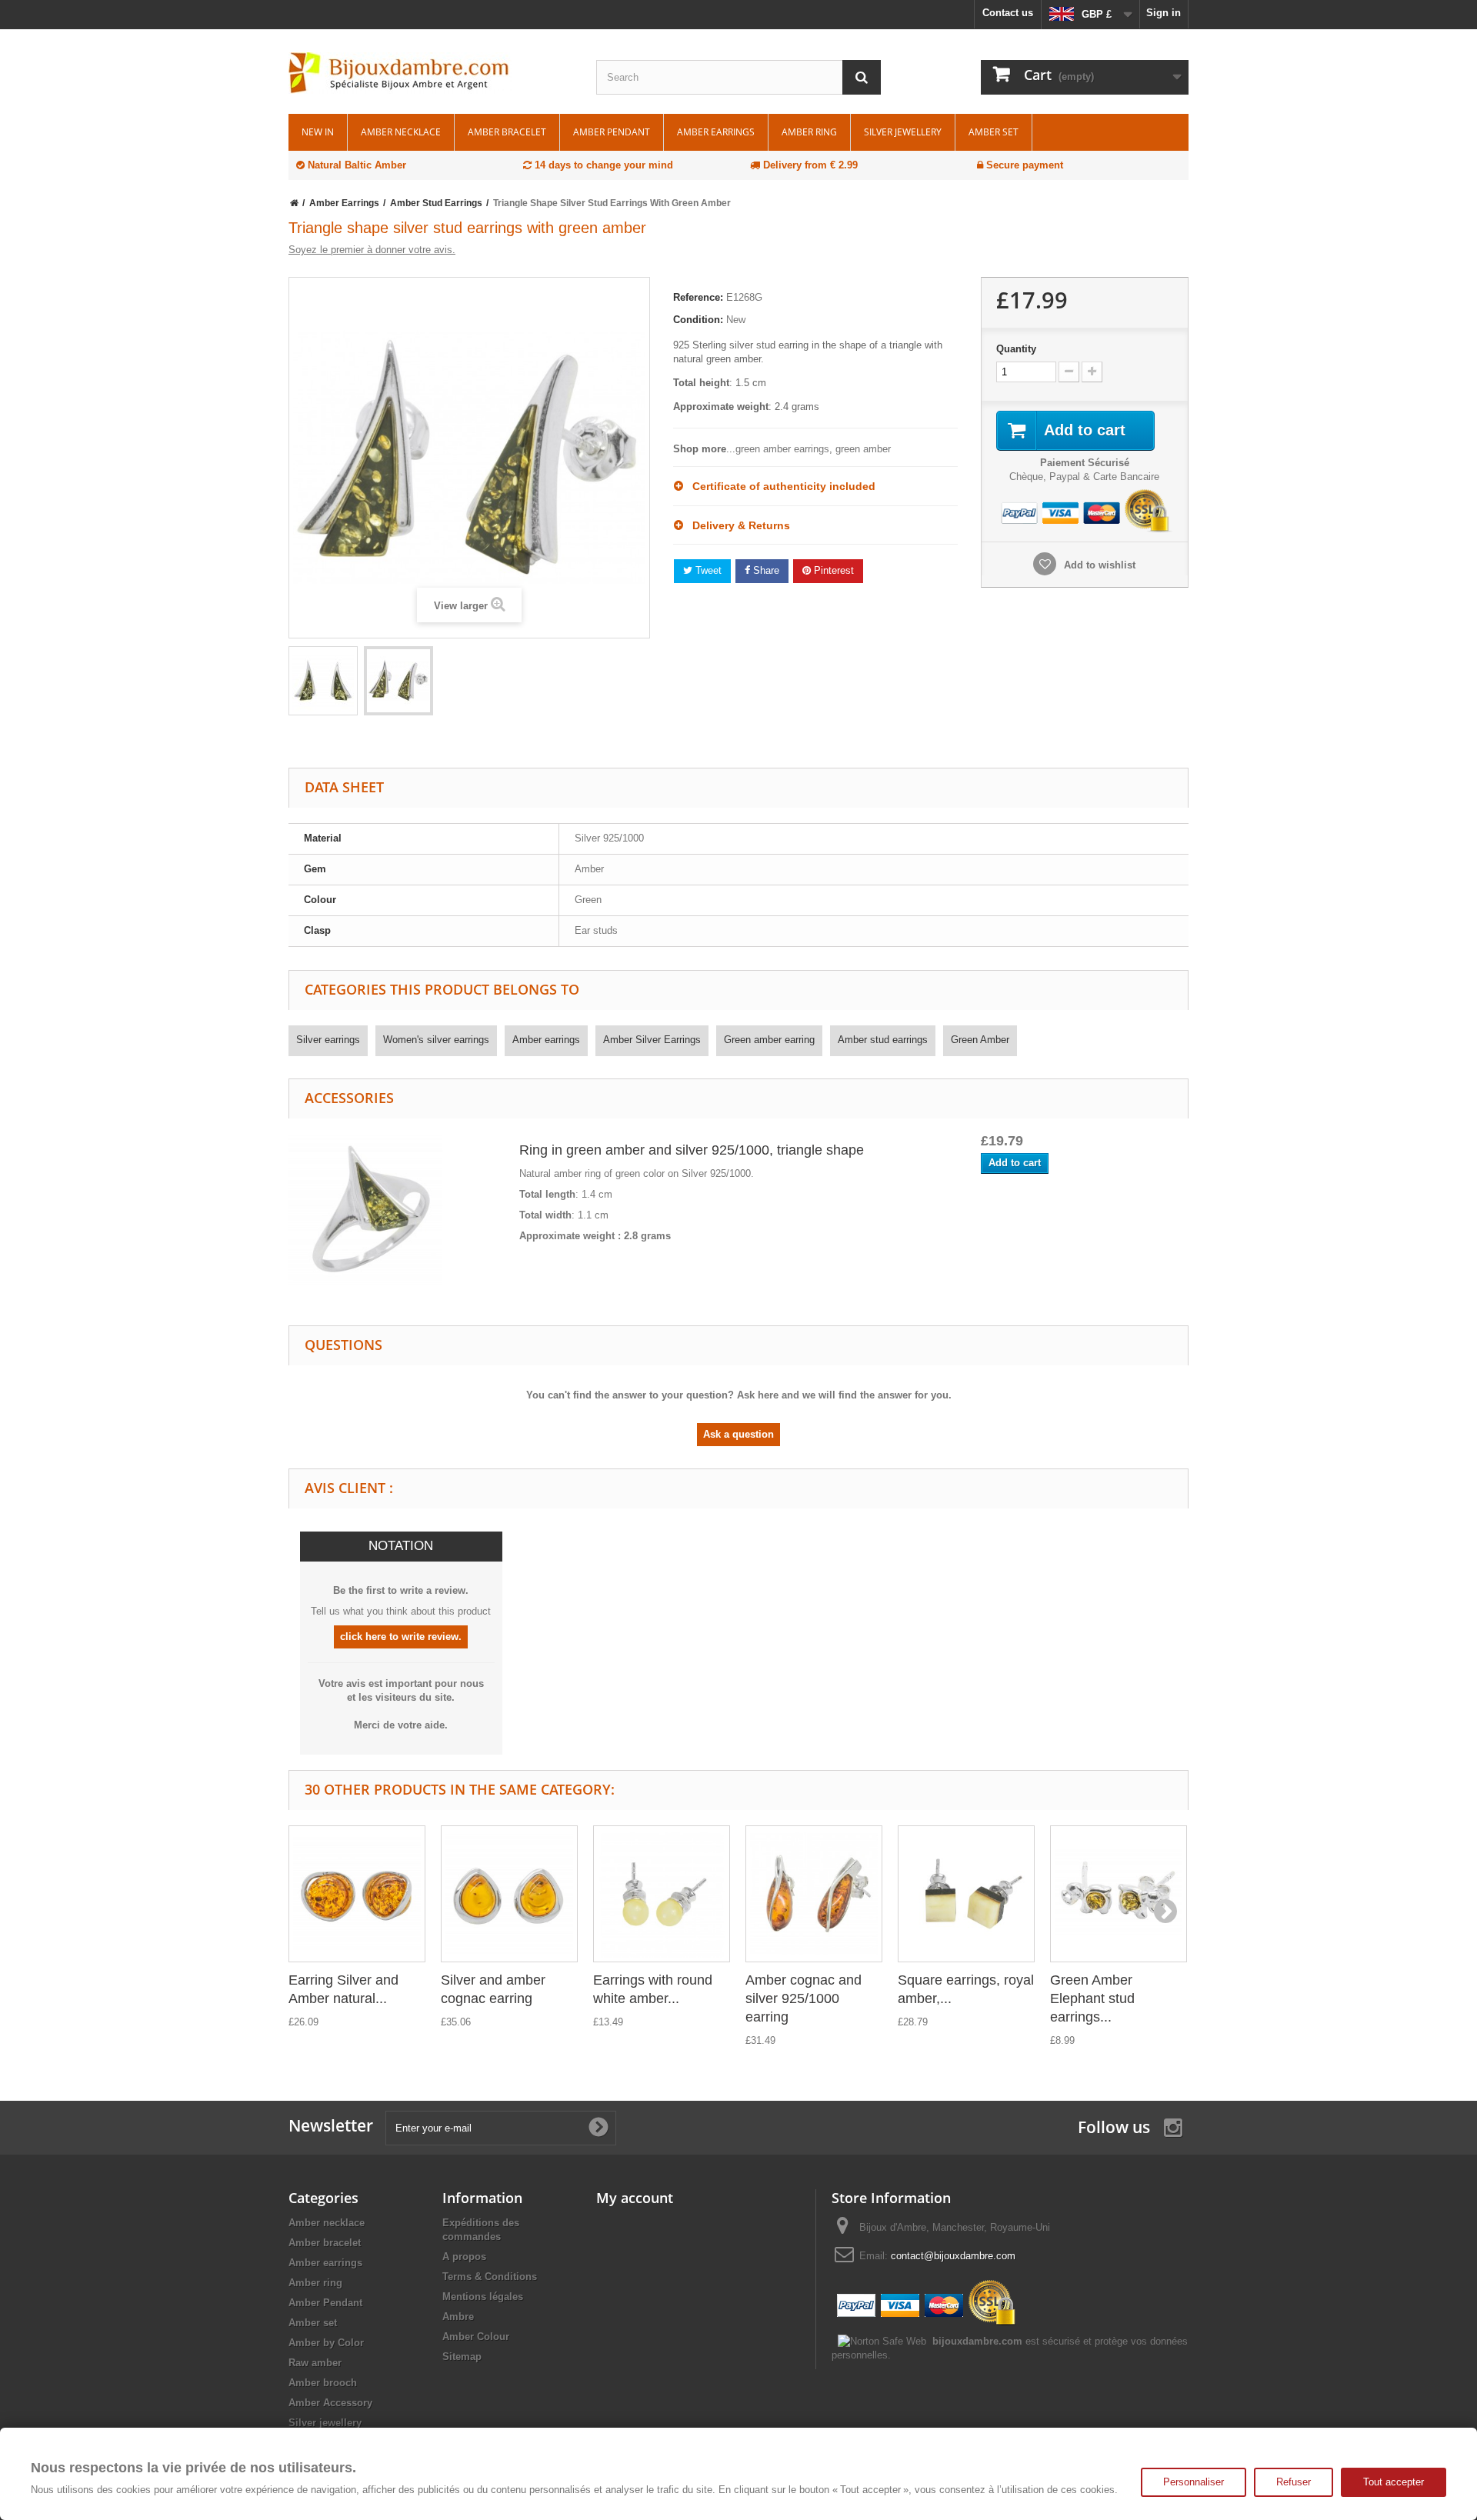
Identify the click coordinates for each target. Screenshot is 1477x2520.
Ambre (458, 2317)
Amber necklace (401, 132)
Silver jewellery (903, 132)
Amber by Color (326, 2343)
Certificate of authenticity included (779, 486)
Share (765, 570)
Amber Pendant (612, 132)
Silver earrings (328, 1040)
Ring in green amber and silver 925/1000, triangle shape (692, 1150)
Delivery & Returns (737, 525)
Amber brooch (323, 2383)
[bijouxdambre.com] (431, 73)
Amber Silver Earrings (652, 1040)
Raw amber (315, 2363)
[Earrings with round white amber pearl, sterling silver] (662, 1894)
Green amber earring (769, 1040)
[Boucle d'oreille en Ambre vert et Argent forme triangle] (323, 681)
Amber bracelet (507, 132)
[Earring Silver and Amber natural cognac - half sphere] (357, 1894)
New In (318, 132)
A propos (464, 2257)
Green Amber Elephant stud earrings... (1092, 1998)
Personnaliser (1194, 2482)
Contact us (1008, 13)
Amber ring (809, 132)
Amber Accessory (330, 2403)
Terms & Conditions (490, 2277)
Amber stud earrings (883, 1040)
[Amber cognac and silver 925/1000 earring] (814, 1894)
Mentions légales (483, 2297)
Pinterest (832, 570)
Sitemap (462, 2357)
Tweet (707, 570)
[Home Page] (294, 203)
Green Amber (980, 1040)
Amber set (994, 132)
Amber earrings (716, 132)
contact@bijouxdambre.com (953, 2256)
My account (635, 2198)
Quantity (1016, 349)
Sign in (1164, 13)
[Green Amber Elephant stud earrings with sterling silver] (1119, 1894)
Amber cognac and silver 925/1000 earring (804, 1998)
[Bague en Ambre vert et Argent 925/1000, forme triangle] (365, 1210)
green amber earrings (782, 449)
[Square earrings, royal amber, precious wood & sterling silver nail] (966, 1894)
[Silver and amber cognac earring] (509, 1894)
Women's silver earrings (436, 1040)
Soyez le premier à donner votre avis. (372, 250)
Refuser (1294, 2482)
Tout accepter (1394, 2482)
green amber (863, 449)
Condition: (698, 320)
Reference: (698, 297)
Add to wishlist (1098, 565)
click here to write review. (401, 1637)
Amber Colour (476, 2337)
